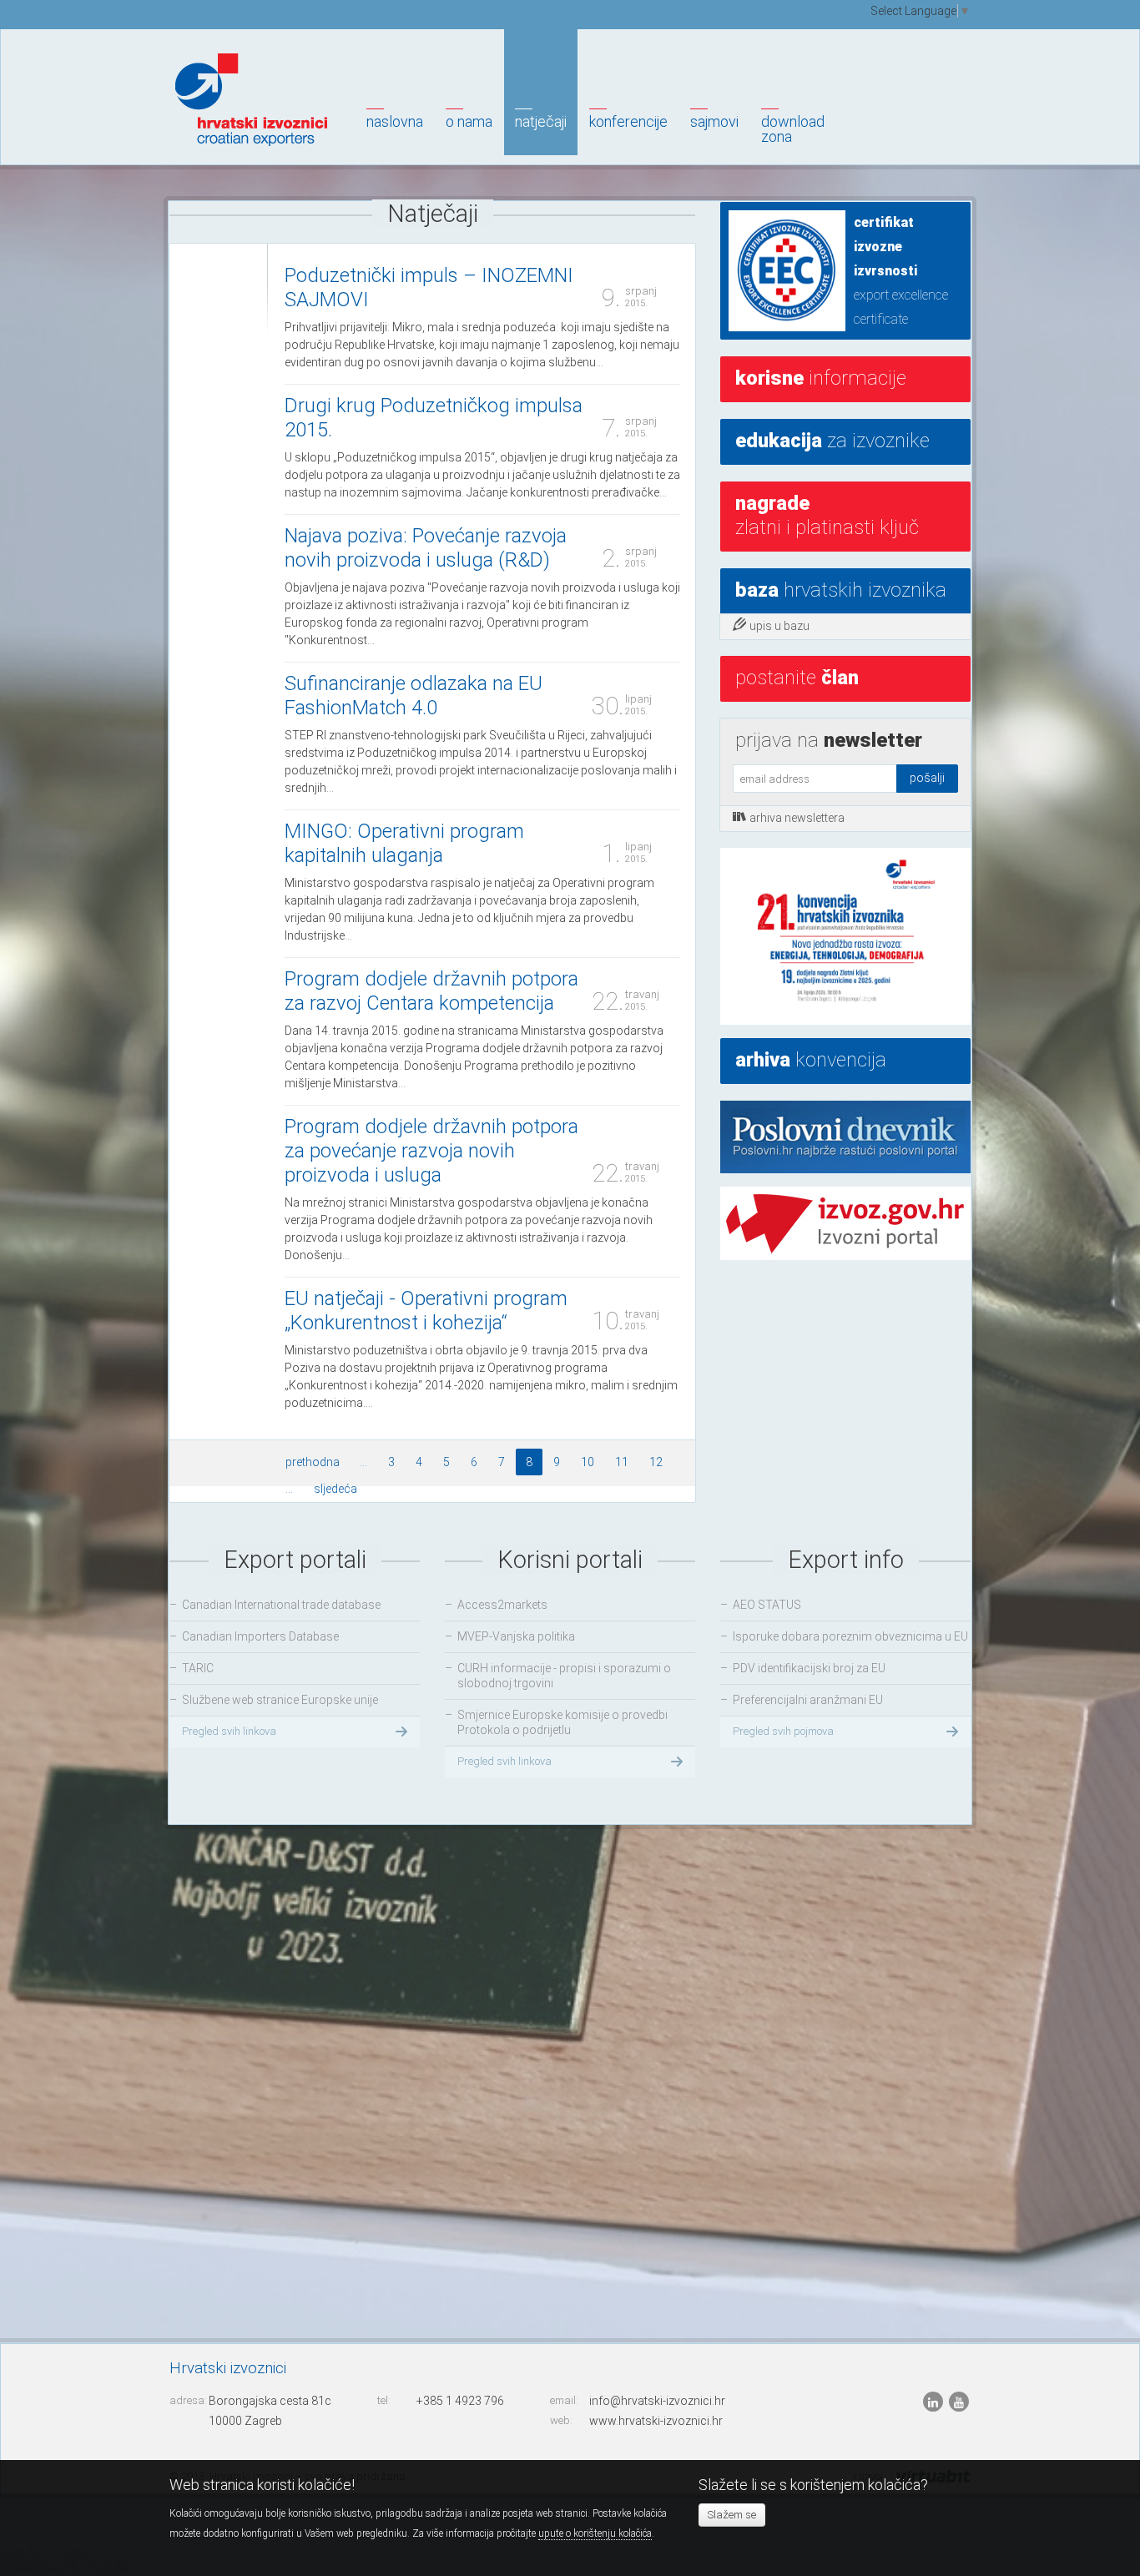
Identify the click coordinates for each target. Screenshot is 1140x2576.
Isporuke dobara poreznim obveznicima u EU (850, 1636)
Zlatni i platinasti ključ (827, 515)
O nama (469, 121)
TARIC (198, 1668)
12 (656, 1462)
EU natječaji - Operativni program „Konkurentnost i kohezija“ (426, 1311)
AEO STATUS (767, 1605)
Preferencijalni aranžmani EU (808, 1700)
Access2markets (502, 1605)
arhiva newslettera (797, 818)
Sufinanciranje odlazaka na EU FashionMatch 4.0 (414, 696)
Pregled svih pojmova (783, 1731)
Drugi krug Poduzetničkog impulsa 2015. (434, 418)
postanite (797, 678)
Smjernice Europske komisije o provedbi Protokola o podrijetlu (562, 1722)
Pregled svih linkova (229, 1731)
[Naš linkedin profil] (934, 2402)
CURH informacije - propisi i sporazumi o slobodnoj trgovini (564, 1676)
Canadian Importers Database (260, 1636)
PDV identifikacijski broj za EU (809, 1668)
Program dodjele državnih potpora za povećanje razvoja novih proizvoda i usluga (431, 1151)
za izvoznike (832, 441)
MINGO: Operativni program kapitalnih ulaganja (404, 843)
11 (622, 1462)
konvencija (811, 1060)
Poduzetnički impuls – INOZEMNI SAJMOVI (429, 287)
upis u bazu (779, 626)
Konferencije (628, 121)
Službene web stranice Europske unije (280, 1700)
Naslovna (395, 121)
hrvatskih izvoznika (841, 590)
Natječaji (541, 121)
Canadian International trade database (281, 1605)
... (363, 1462)
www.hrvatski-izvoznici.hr (656, 2421)
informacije (821, 378)
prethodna (313, 1462)
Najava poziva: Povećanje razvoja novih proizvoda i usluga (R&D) (426, 548)
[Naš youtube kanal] (959, 2402)
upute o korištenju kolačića (595, 2533)
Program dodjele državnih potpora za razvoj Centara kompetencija (431, 991)
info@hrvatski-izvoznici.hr (657, 2401)
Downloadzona (793, 129)
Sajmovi (714, 121)
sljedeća (335, 1489)
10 (588, 1462)
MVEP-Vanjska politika (516, 1636)
